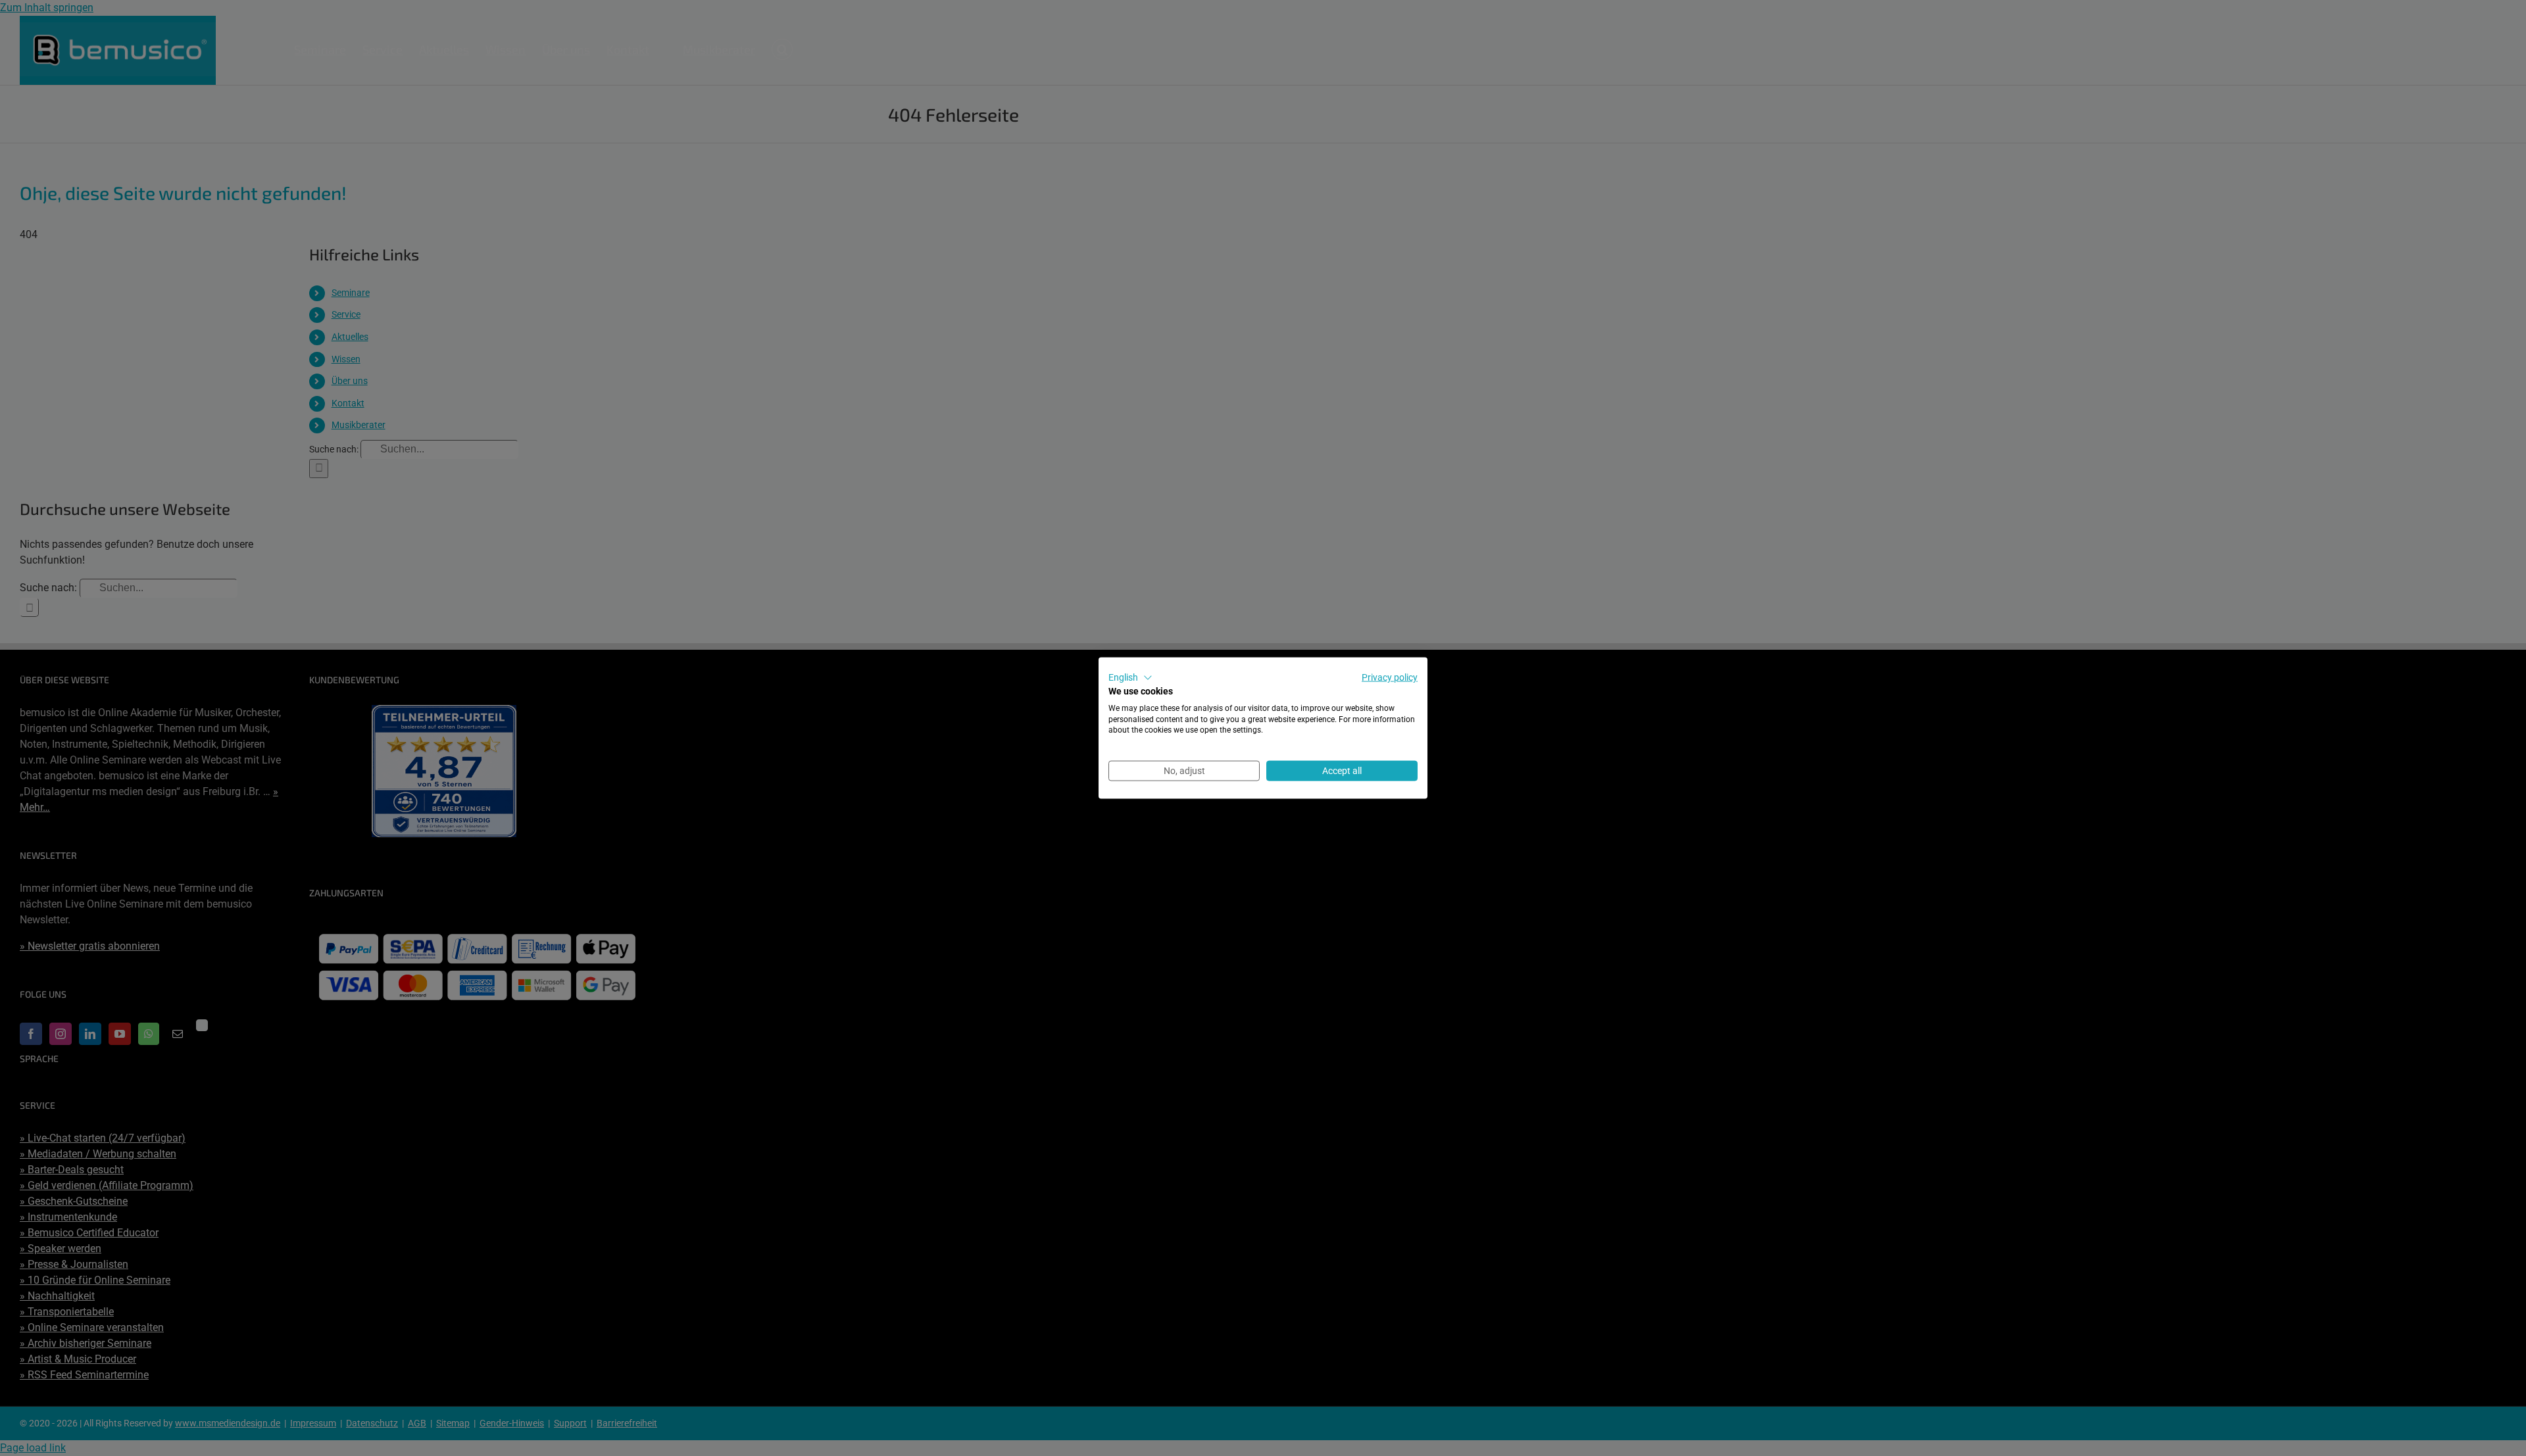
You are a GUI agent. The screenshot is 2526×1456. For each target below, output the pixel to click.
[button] (1130, 678)
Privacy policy (1390, 677)
